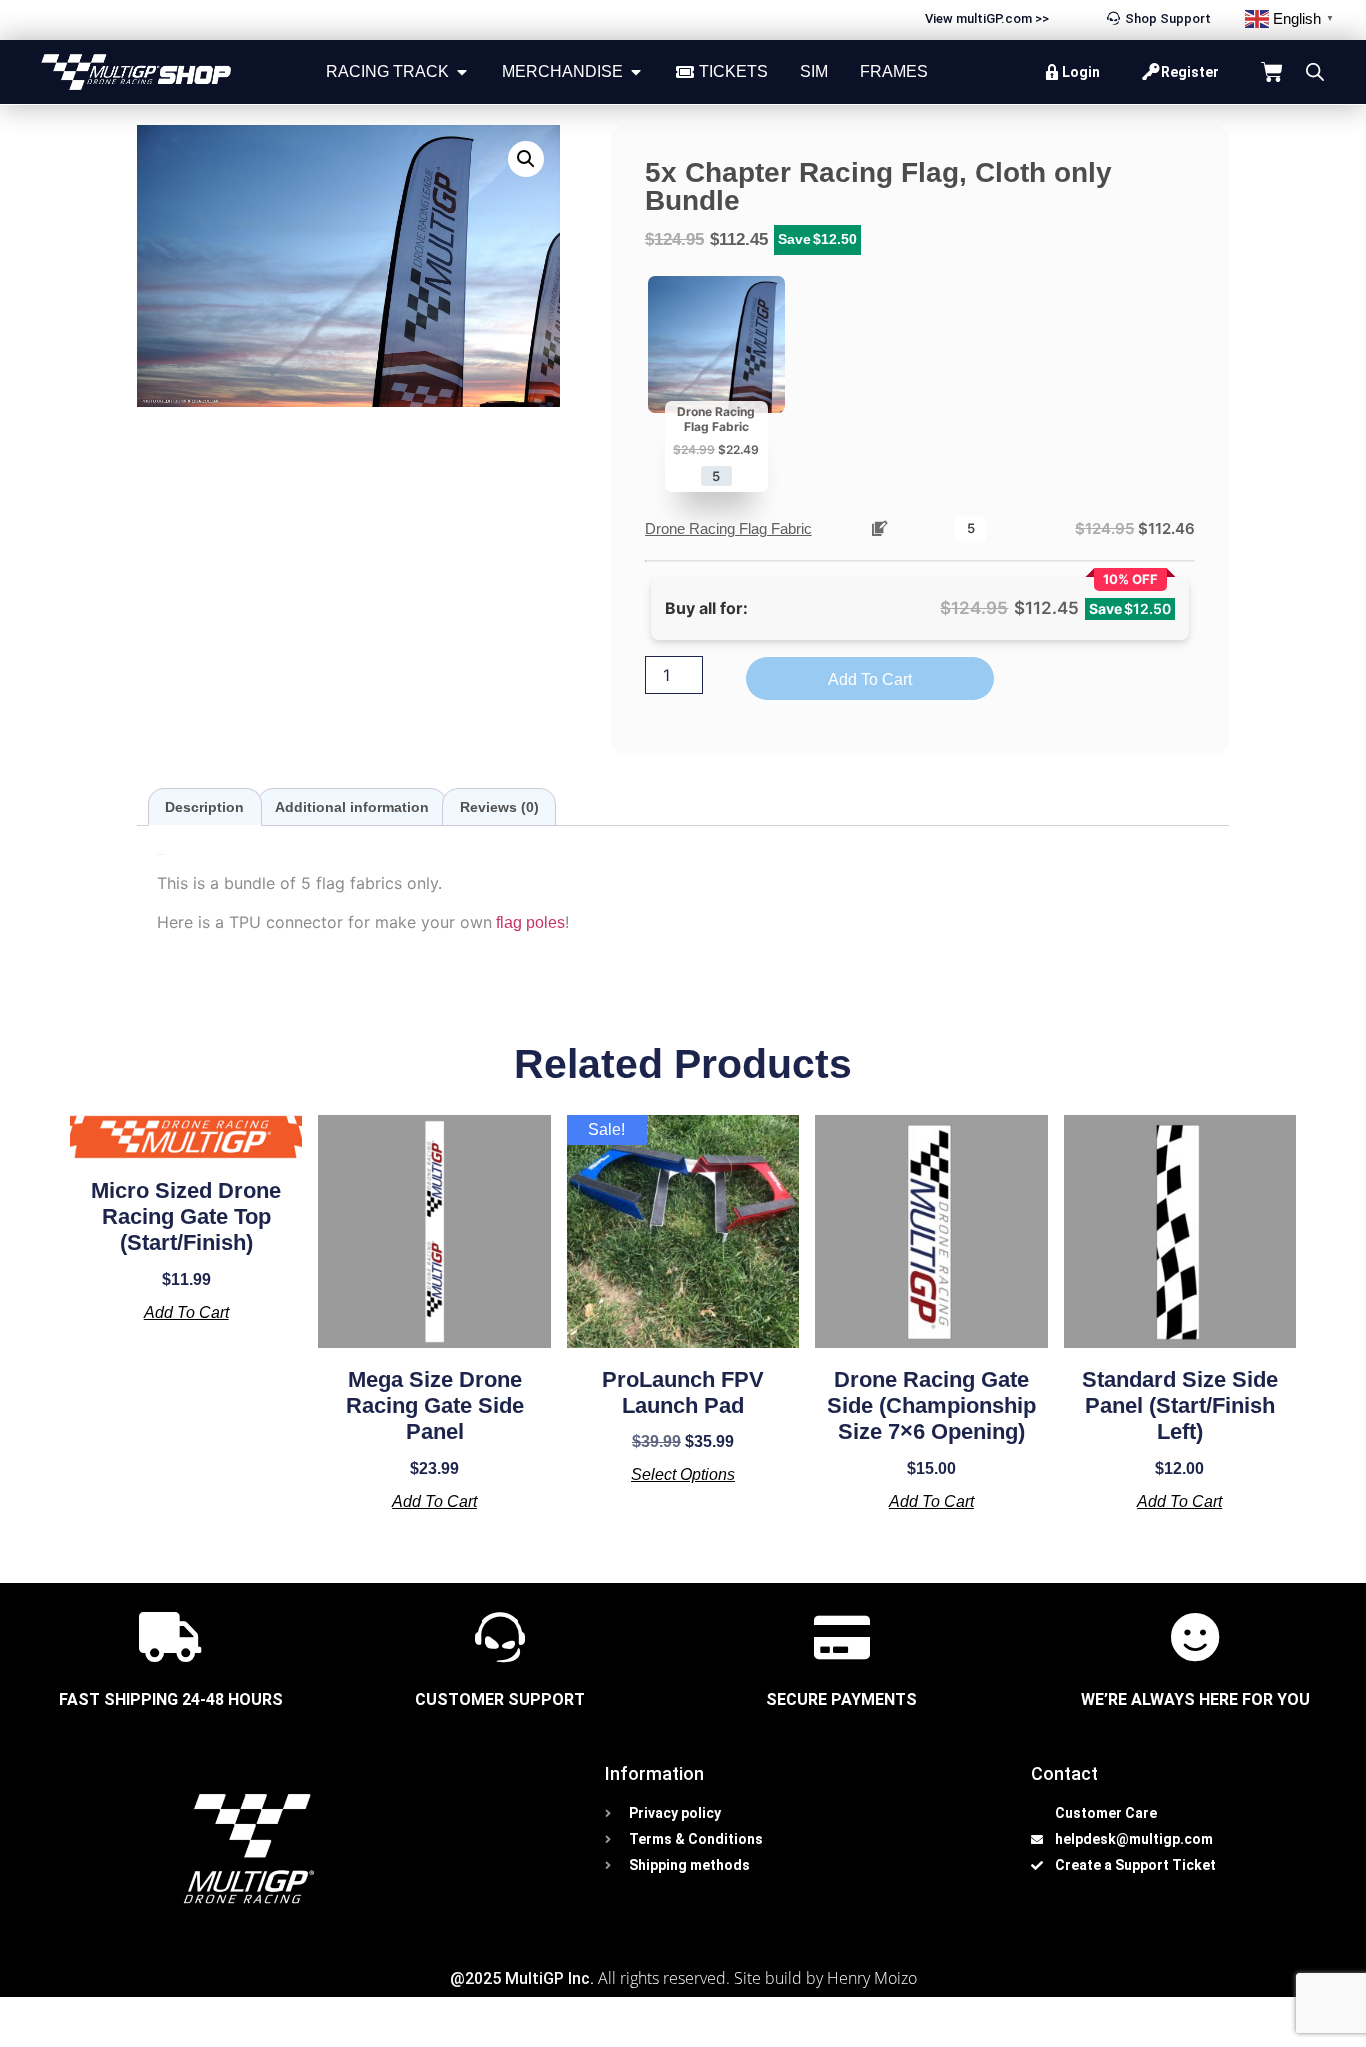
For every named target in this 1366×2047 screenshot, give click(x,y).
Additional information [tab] (352, 807)
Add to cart (870, 679)
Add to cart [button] (186, 1313)
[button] (526, 159)
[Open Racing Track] (462, 72)
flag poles (528, 922)
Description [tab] (204, 807)
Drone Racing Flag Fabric (728, 528)
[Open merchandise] (636, 72)
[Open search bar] (1315, 72)
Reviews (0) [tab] (499, 807)
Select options (683, 1475)
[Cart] (1272, 72)
